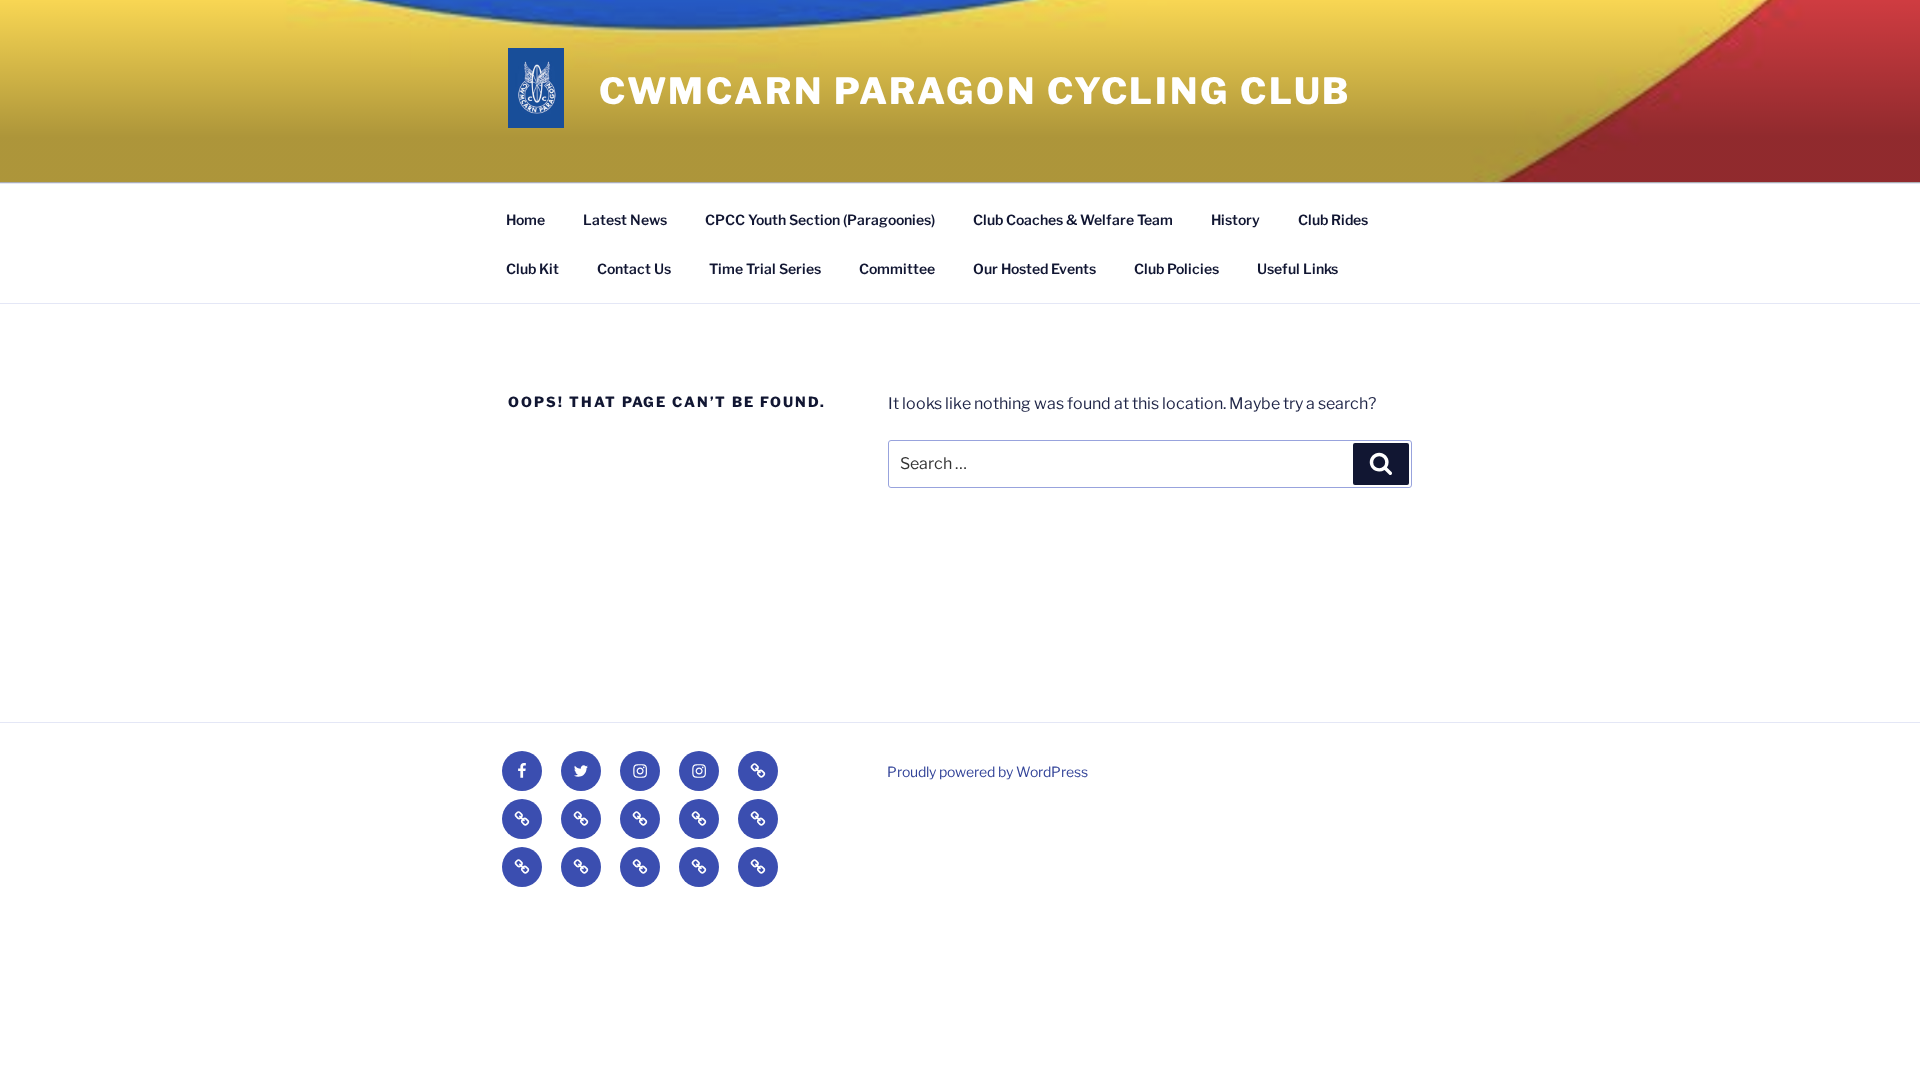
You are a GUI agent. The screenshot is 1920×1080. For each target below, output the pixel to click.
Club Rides (1333, 219)
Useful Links (1297, 268)
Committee (897, 268)
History (1235, 219)
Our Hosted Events (1034, 268)
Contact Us (634, 268)
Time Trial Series (765, 268)
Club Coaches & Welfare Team (1073, 219)
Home (525, 219)
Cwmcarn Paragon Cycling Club (975, 91)
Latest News (625, 219)
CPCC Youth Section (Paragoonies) (820, 219)
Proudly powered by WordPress (987, 771)
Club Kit (532, 268)
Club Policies (1176, 268)
